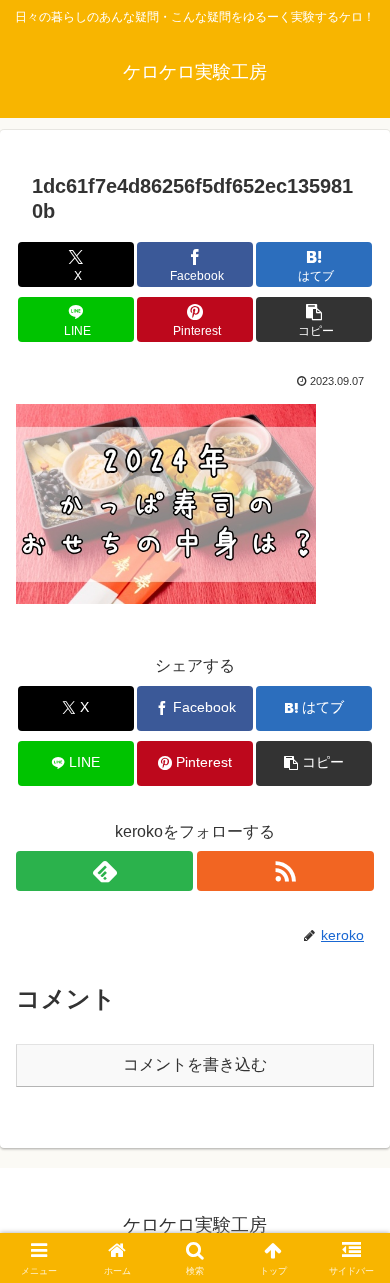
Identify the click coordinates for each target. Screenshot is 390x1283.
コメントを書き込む (195, 1064)
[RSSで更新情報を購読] (285, 871)
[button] (314, 319)
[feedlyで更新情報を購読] (104, 871)
